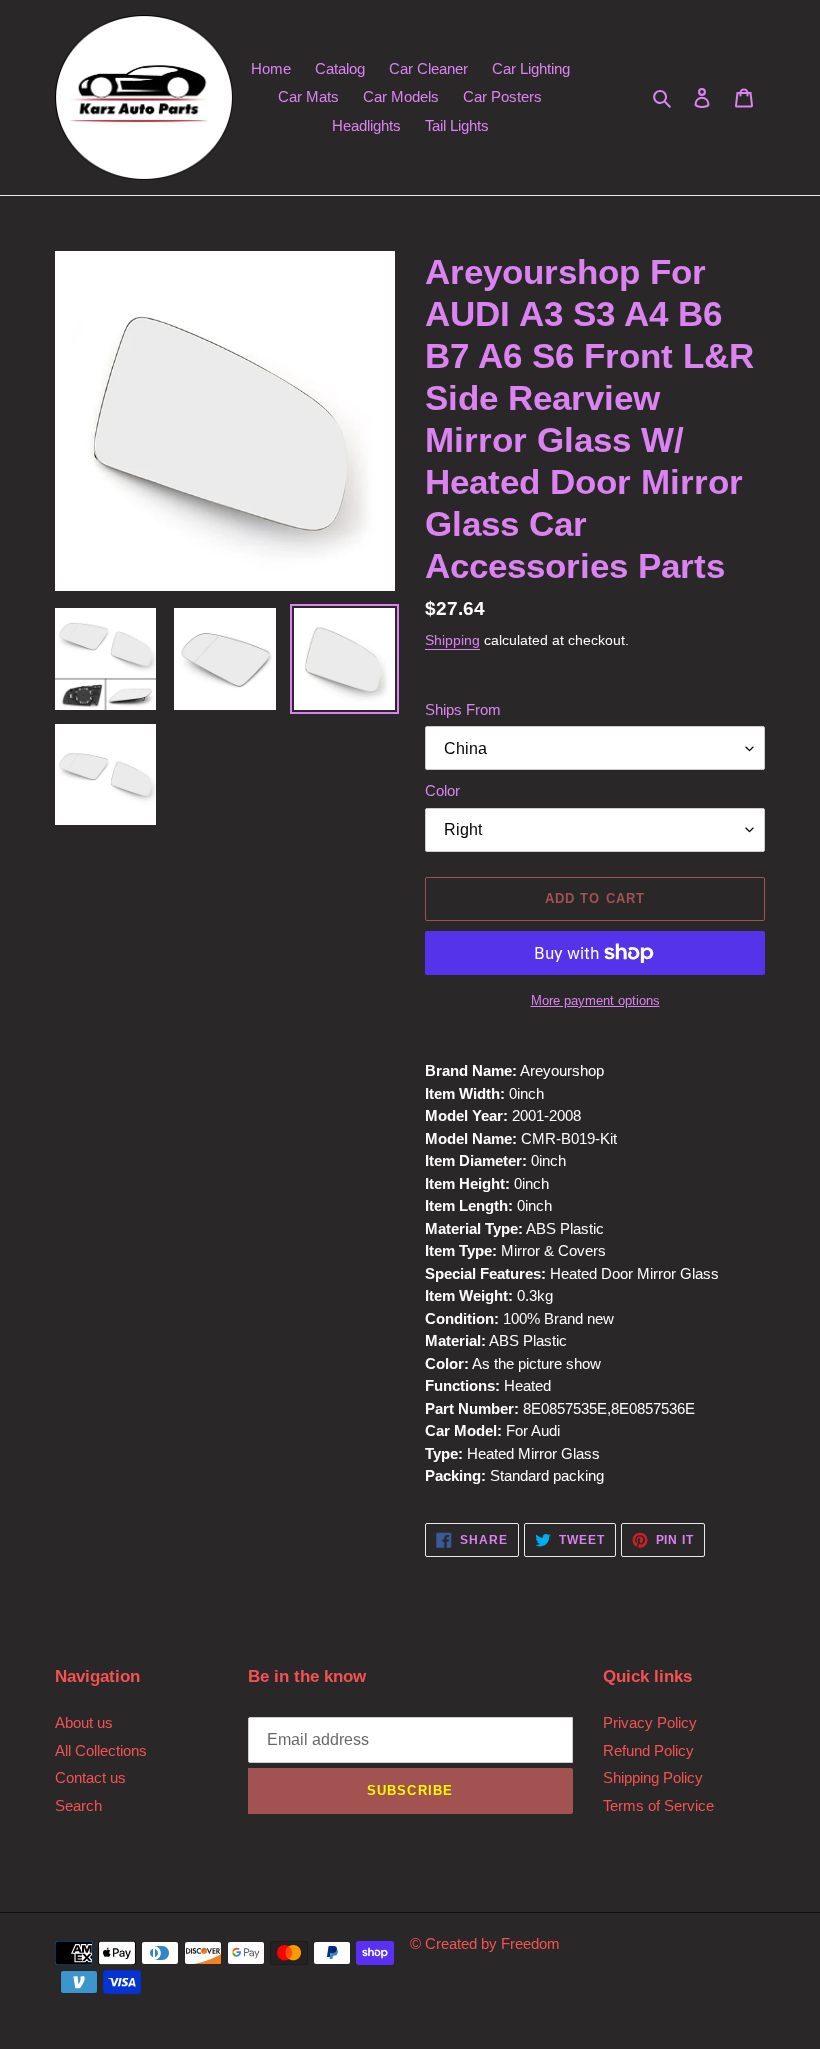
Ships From (463, 709)
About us (84, 1722)
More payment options (595, 1000)
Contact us (90, 1777)
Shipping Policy (653, 1777)
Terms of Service (658, 1805)
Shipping (452, 640)
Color (442, 790)
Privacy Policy (650, 1722)
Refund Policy (648, 1750)
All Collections (101, 1750)
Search (78, 1805)
